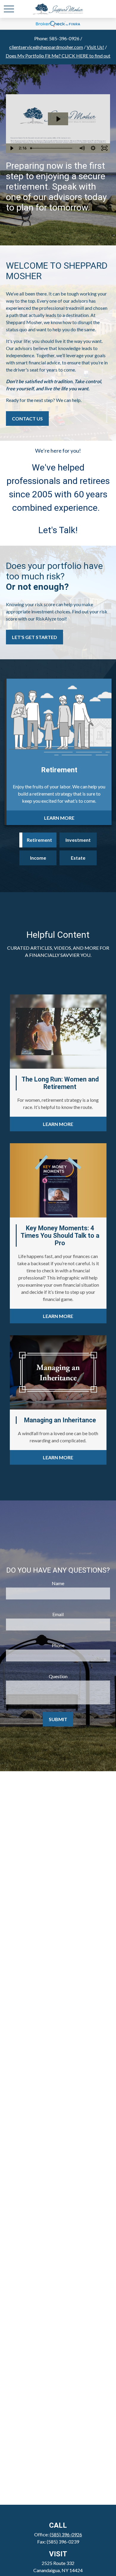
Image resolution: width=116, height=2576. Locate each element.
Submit (58, 1719)
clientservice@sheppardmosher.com (46, 47)
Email (58, 1614)
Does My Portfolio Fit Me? (58, 56)
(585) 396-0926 (66, 2534)
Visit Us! (95, 47)
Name (58, 1583)
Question (58, 1676)
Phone (58, 1645)
